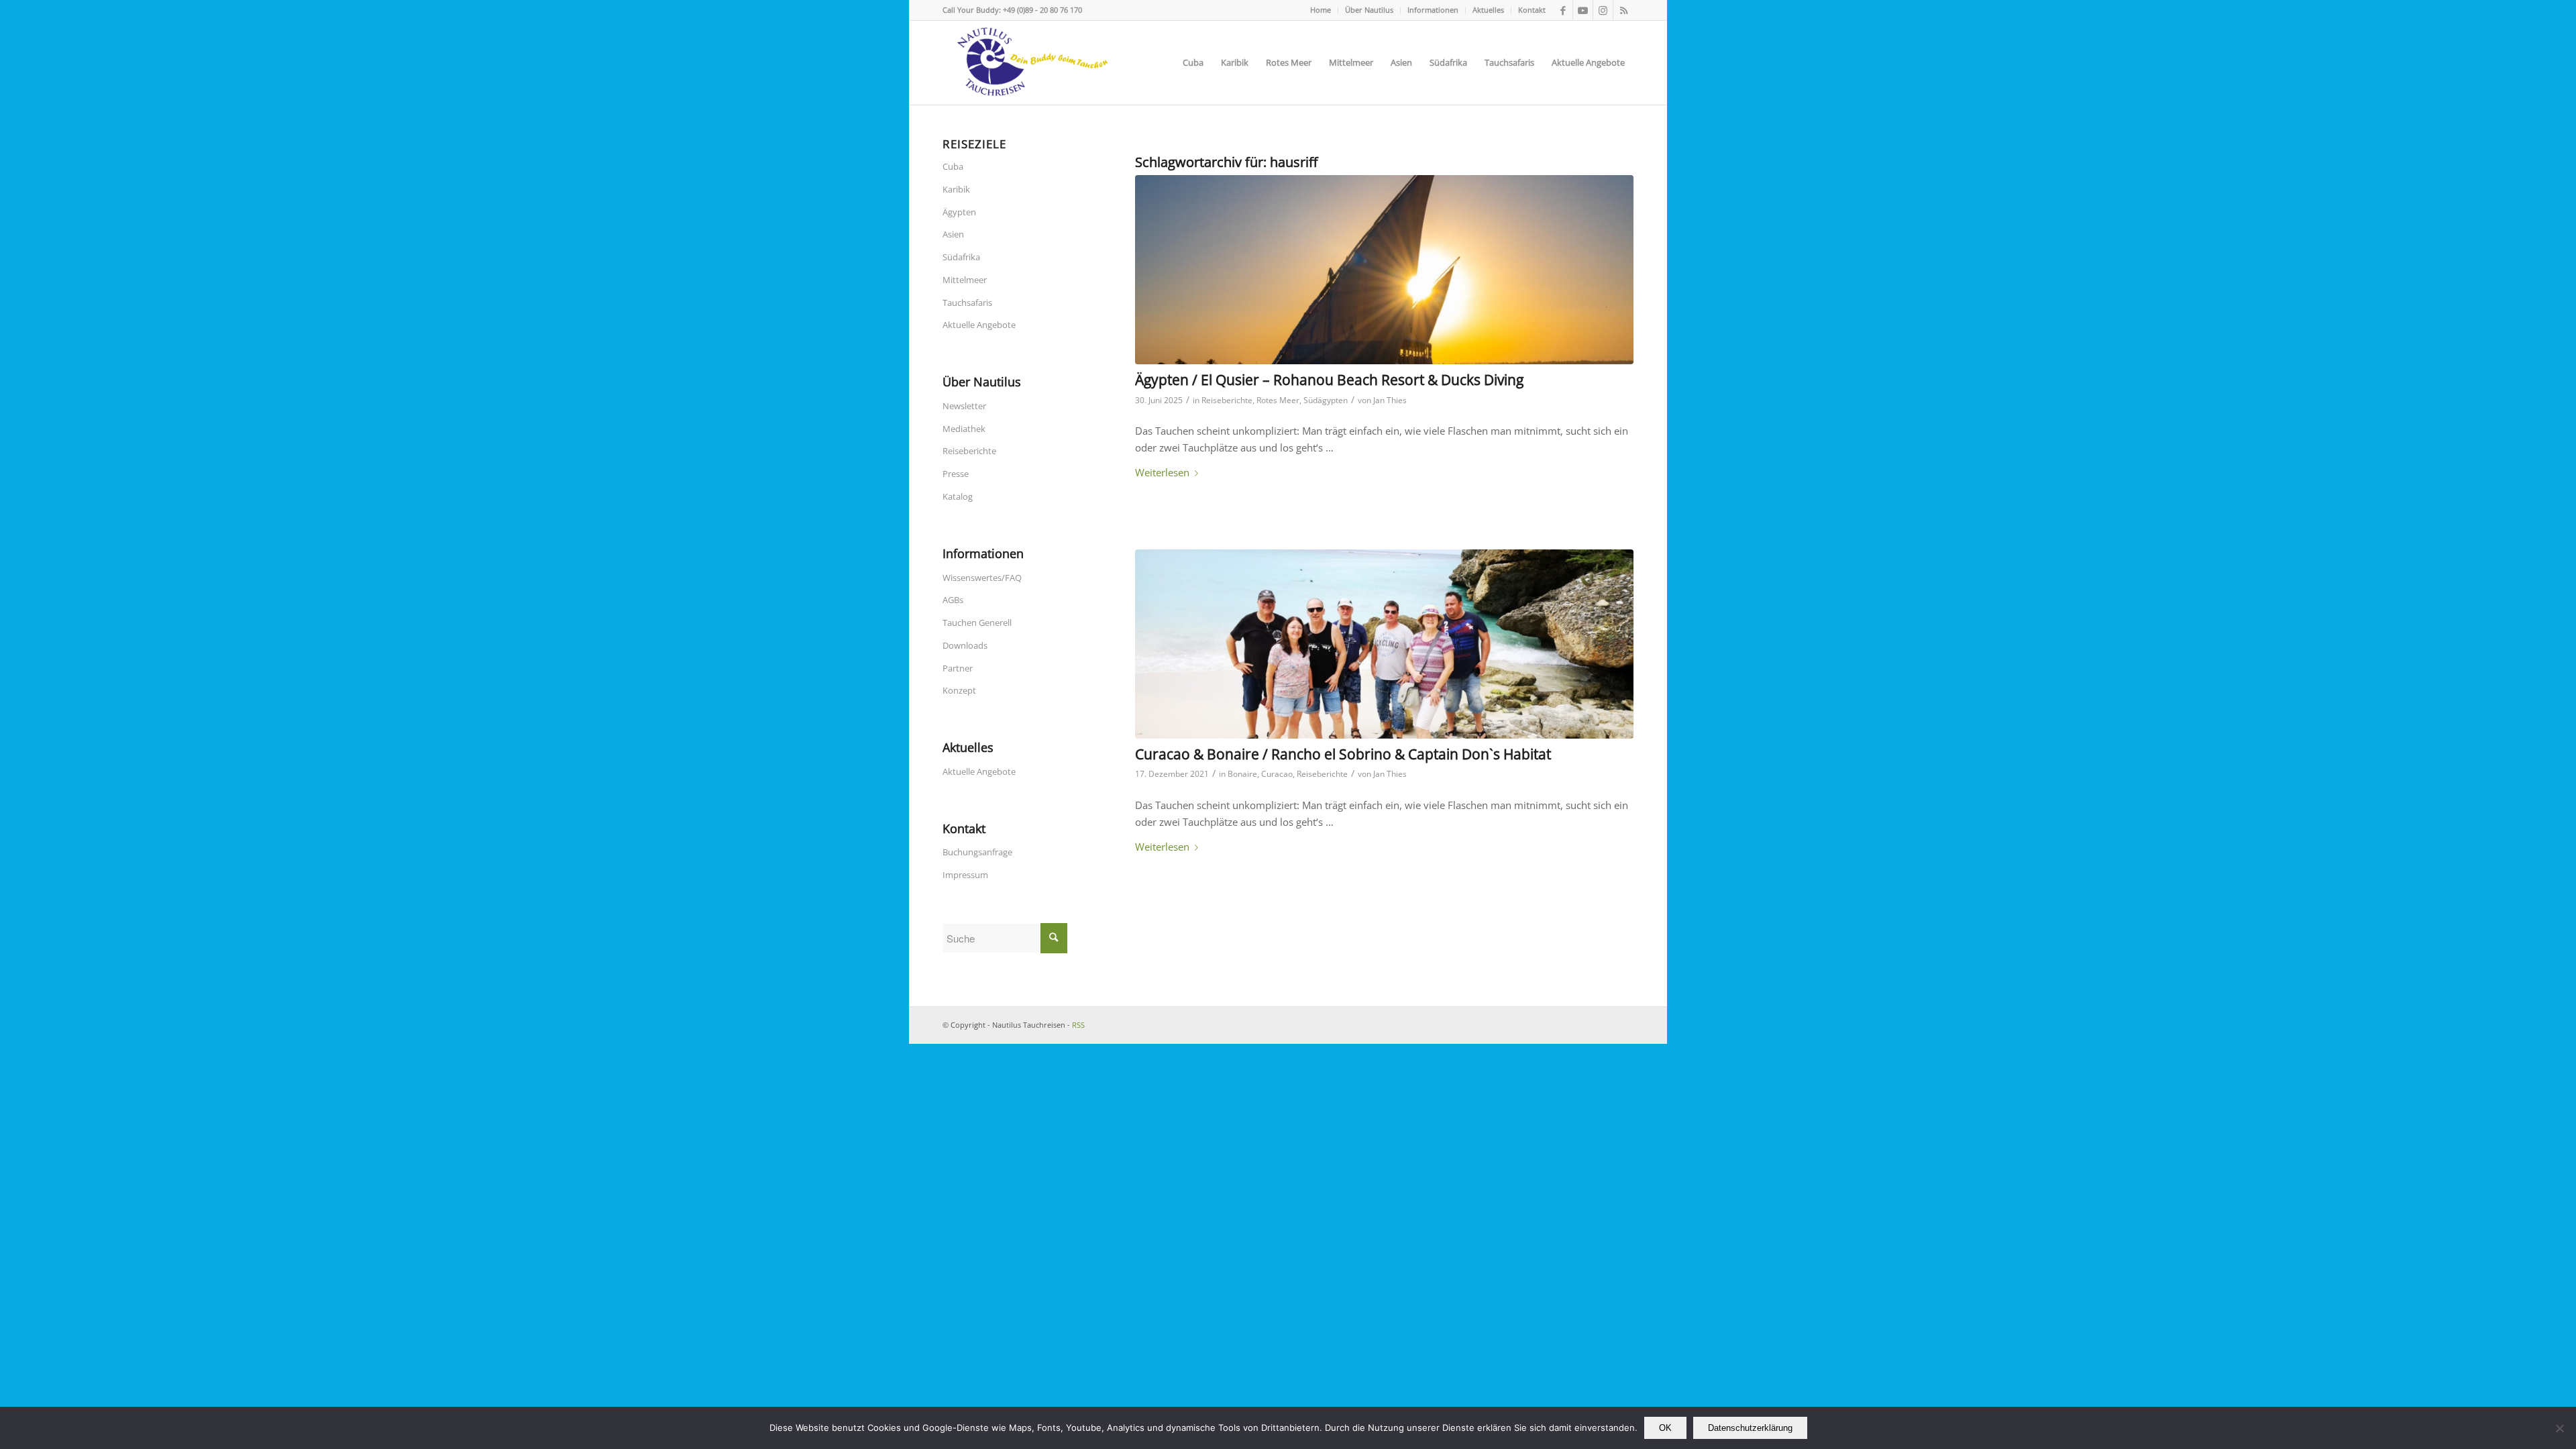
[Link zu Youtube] (1583, 10)
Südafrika (961, 257)
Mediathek (964, 429)
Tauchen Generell (977, 623)
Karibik (956, 189)
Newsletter (964, 406)
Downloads (965, 645)
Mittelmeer (965, 280)
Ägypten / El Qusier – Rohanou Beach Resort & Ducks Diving (1329, 380)
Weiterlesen (1162, 472)
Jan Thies (1390, 400)
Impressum (965, 875)
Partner (958, 668)
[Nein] (2559, 1428)
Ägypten (959, 212)
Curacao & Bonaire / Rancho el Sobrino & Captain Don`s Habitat (1343, 754)
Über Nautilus (1369, 10)
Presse (956, 474)
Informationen (1433, 10)
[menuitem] (1321, 10)
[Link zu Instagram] (1603, 10)
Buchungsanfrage (977, 852)
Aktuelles (1488, 10)
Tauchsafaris (967, 303)
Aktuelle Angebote (979, 325)
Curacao (1277, 774)
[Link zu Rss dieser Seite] (1623, 10)
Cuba (953, 166)
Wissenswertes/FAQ (982, 578)
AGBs (953, 600)
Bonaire (1242, 774)
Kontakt (1532, 10)
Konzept (959, 690)
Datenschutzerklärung (1750, 1428)
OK (1665, 1428)
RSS (1078, 1025)
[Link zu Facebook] (1563, 10)
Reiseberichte (1227, 400)
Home (1321, 10)
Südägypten (1326, 400)
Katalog (958, 496)
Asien (953, 234)
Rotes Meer (1278, 400)
